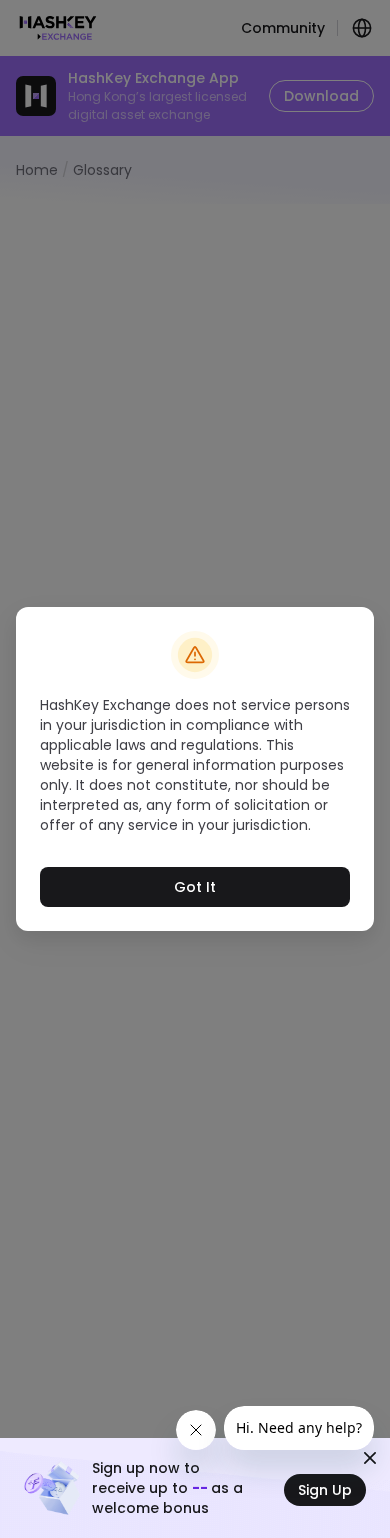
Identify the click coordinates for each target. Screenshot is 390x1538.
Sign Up (325, 1490)
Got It (195, 887)
